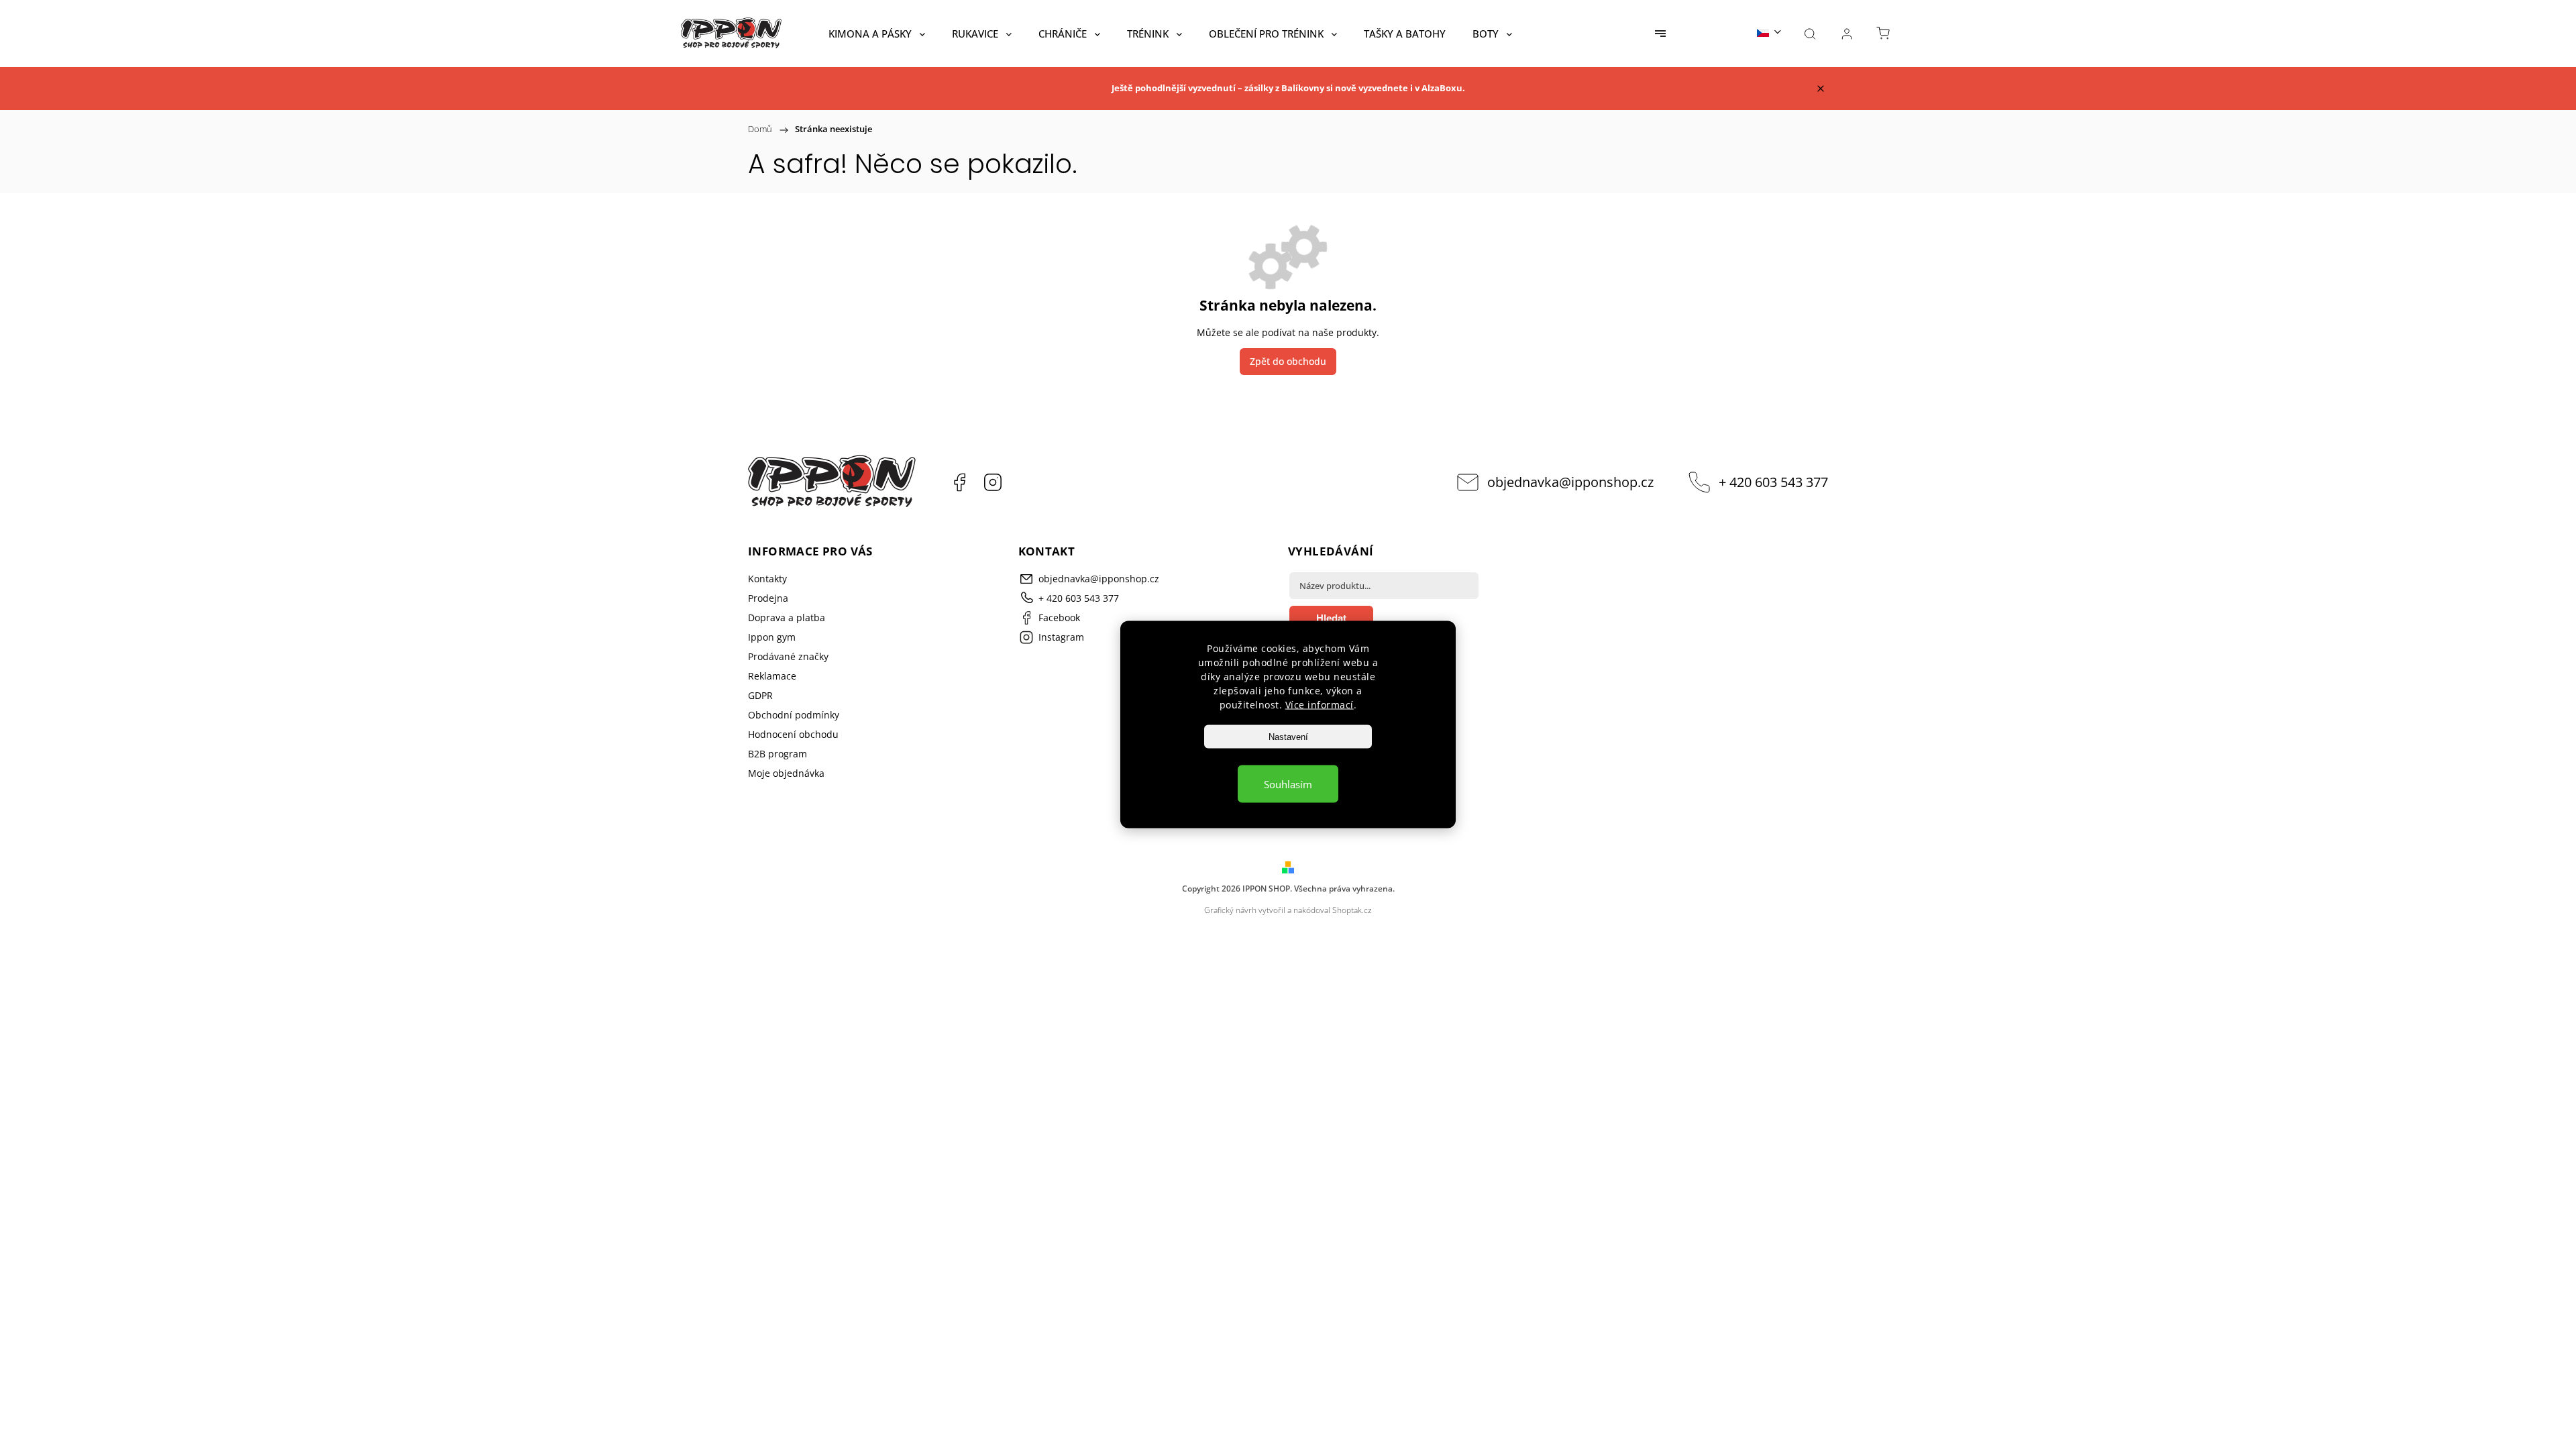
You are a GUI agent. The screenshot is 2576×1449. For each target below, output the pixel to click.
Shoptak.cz (1352, 910)
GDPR (760, 695)
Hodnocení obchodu (793, 734)
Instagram (993, 482)
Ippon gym (772, 637)
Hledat (1331, 618)
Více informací (1320, 705)
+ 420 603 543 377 (1773, 482)
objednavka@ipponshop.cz (1570, 482)
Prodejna (768, 598)
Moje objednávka (786, 773)
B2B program (777, 754)
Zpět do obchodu (1288, 361)
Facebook (959, 482)
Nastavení (1288, 737)
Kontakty (767, 579)
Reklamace (772, 676)
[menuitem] (877, 34)
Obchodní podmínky (794, 715)
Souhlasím (1288, 784)
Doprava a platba (787, 618)
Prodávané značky (788, 656)
